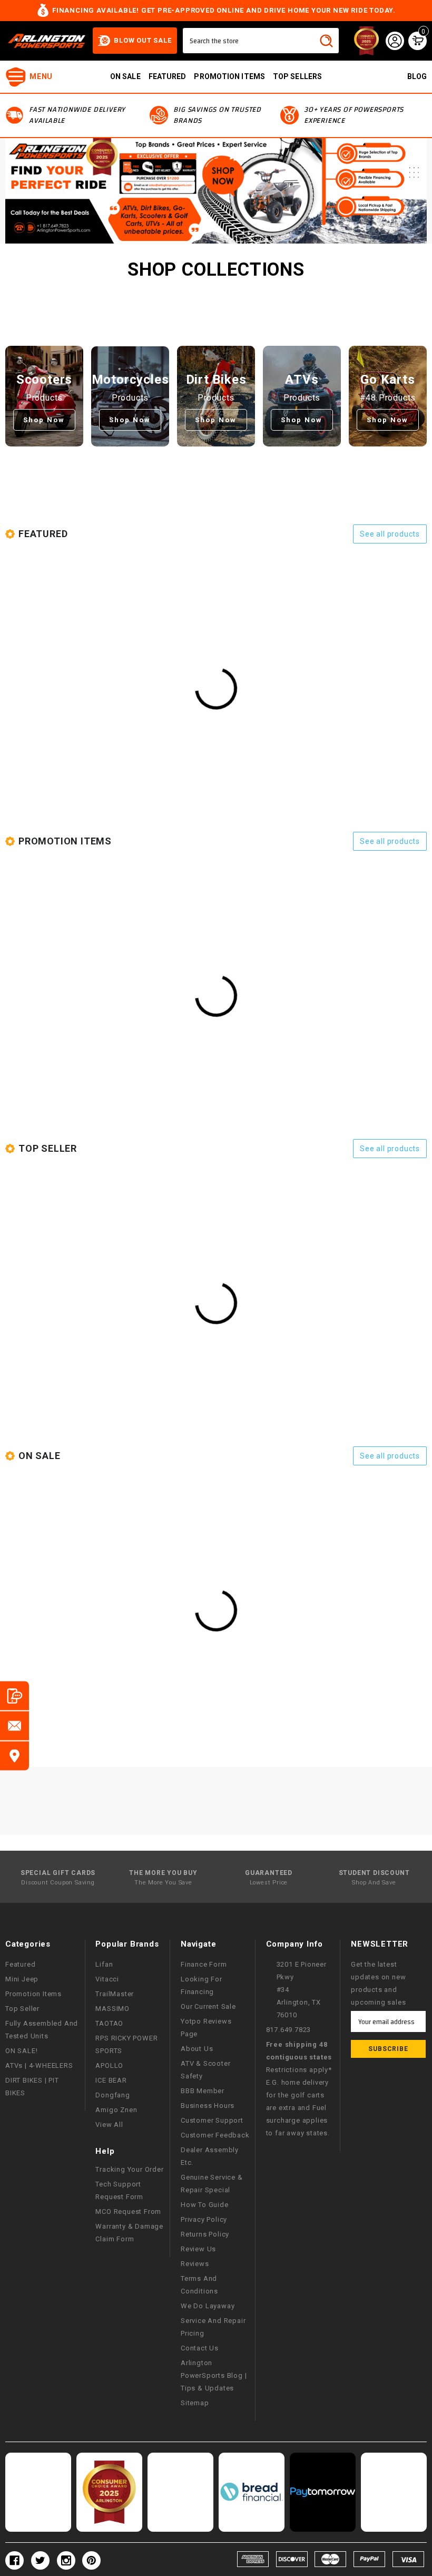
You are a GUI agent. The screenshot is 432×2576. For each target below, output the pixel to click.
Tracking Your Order (129, 2169)
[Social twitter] (40, 2560)
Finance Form (204, 1964)
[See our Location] (14, 1756)
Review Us (198, 2249)
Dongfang (112, 2095)
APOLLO (109, 2065)
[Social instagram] (66, 2560)
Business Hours (208, 2106)
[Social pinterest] (91, 2560)
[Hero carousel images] (216, 191)
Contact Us (200, 2348)
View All (109, 2125)
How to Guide (205, 2205)
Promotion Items (33, 1994)
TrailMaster (115, 1994)
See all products (390, 534)
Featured (168, 76)
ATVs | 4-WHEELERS (39, 2065)
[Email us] (14, 1726)
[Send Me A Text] (14, 1696)
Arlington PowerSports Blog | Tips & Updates (214, 2375)
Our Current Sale (208, 2006)
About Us (197, 2049)
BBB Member (203, 2091)
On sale (125, 76)
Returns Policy (205, 2234)
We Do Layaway (208, 2306)
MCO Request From (128, 2212)
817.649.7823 (289, 2030)
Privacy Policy (204, 2219)
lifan (104, 1964)
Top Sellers (297, 76)
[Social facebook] (14, 2560)
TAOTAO (109, 2023)
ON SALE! (21, 2051)
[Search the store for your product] (326, 41)
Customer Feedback (215, 2135)
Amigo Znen (116, 2110)
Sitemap (195, 2403)
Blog (417, 76)
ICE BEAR (111, 2080)
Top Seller (22, 2009)
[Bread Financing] (252, 2492)
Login (395, 41)
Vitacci (107, 1979)
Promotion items (229, 76)
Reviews (195, 2264)
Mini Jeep (22, 1979)
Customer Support (212, 2120)
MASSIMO (112, 2009)
